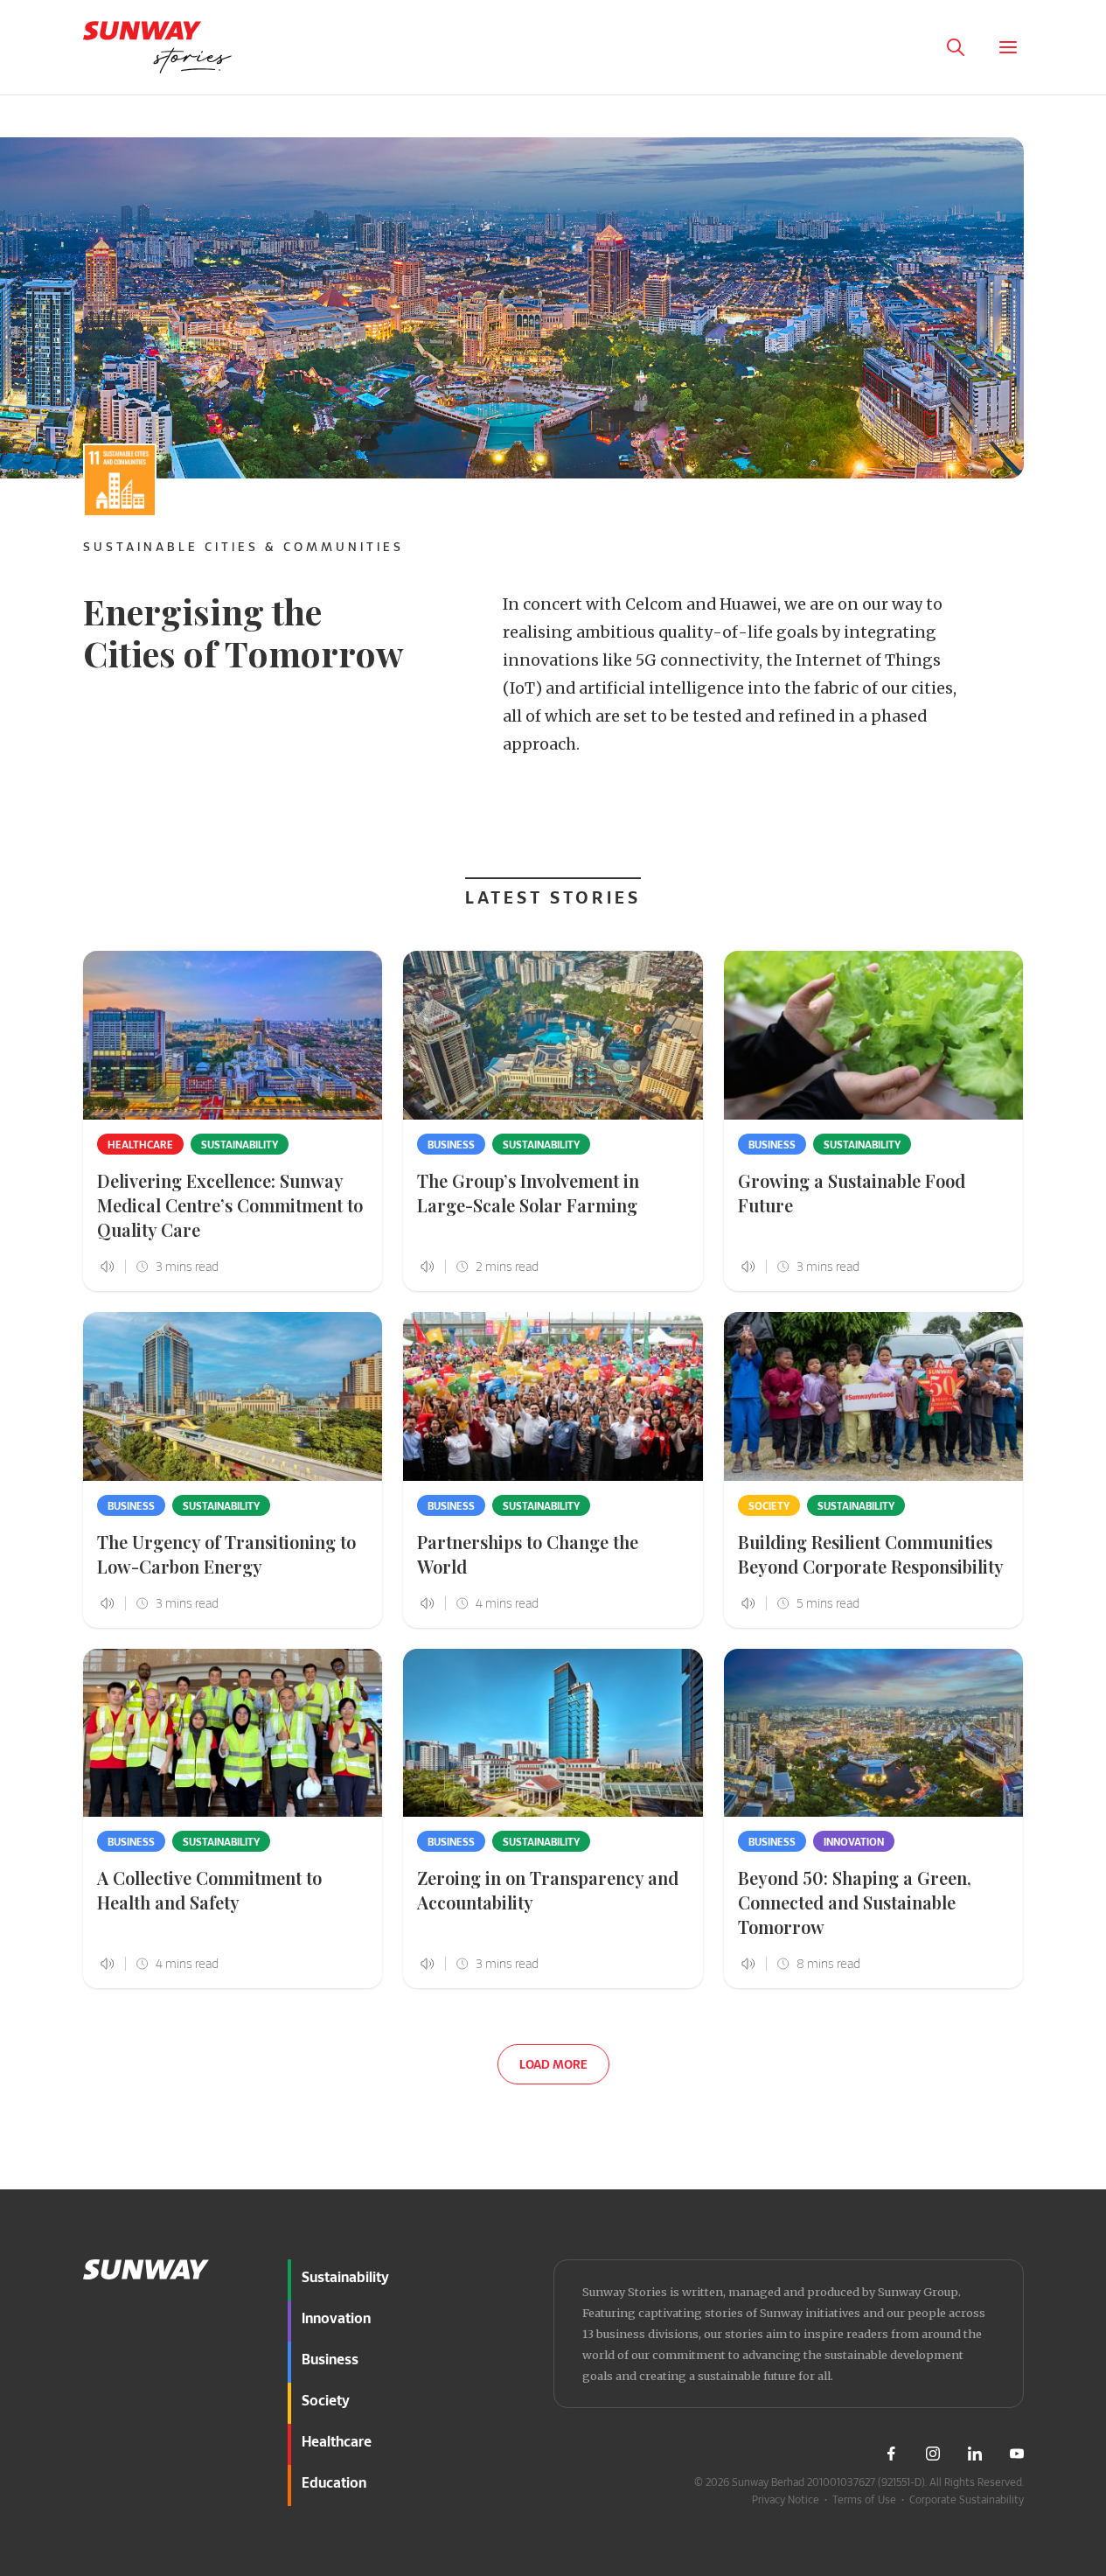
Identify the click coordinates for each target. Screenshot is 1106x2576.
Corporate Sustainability (967, 2499)
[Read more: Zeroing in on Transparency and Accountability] (553, 1733)
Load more (553, 2064)
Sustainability (240, 1144)
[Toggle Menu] (1008, 47)
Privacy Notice (786, 2499)
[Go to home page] (157, 47)
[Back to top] (1061, 2181)
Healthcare (140, 1144)
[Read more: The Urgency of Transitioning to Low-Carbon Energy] (233, 1396)
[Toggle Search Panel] (956, 47)
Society (769, 1505)
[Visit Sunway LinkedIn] (975, 2454)
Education (334, 2482)
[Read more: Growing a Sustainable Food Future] (874, 1035)
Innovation (854, 1841)
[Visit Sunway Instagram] (933, 2454)
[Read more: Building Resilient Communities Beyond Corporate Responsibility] (874, 1396)
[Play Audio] (903, 47)
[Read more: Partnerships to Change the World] (553, 1396)
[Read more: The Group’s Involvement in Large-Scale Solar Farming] (553, 1035)
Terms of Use (864, 2499)
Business (451, 1144)
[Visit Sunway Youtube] (1017, 2454)
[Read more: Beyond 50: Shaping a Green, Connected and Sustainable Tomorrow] (874, 1733)
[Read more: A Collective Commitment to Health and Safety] (233, 1733)
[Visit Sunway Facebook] (891, 2454)
